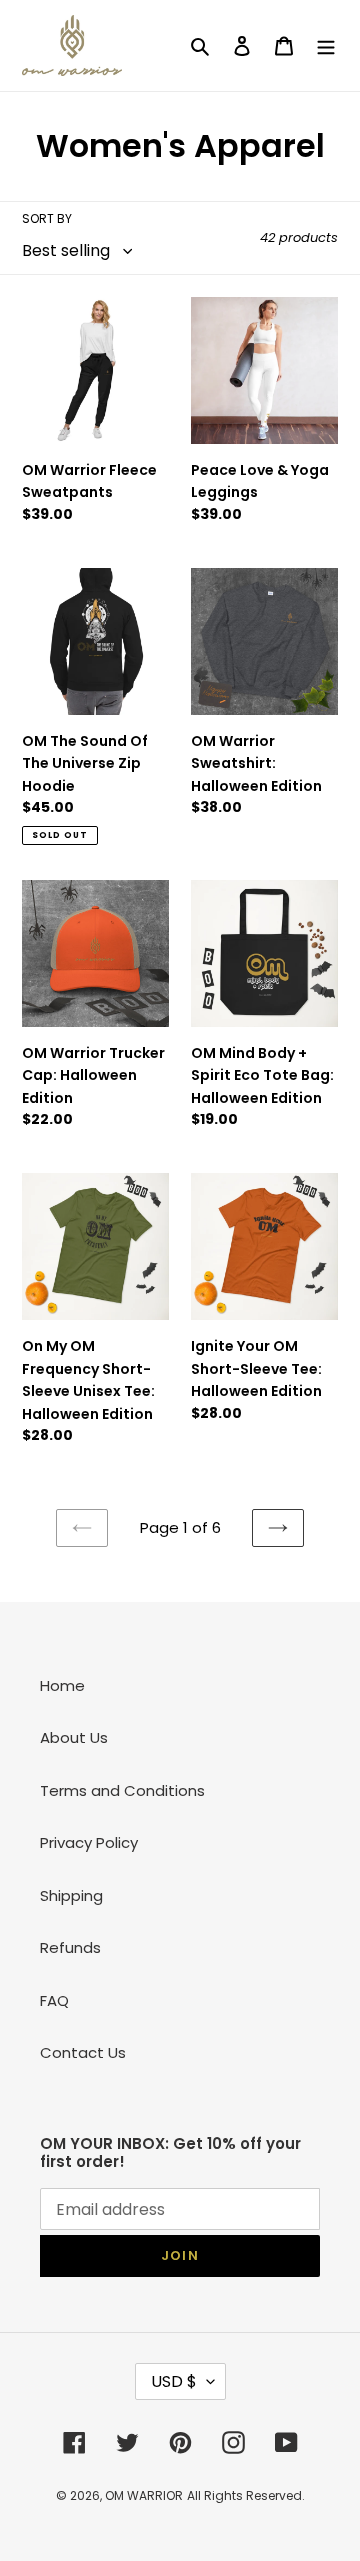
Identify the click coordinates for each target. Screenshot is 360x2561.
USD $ (174, 2381)
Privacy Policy (89, 1842)
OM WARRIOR (144, 2495)
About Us (74, 1737)
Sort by (47, 218)
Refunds (70, 1947)
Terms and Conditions (122, 1790)
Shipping (71, 1895)
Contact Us (83, 2052)
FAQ (54, 2000)
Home (62, 1685)
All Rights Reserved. (246, 2495)
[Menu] (326, 45)
